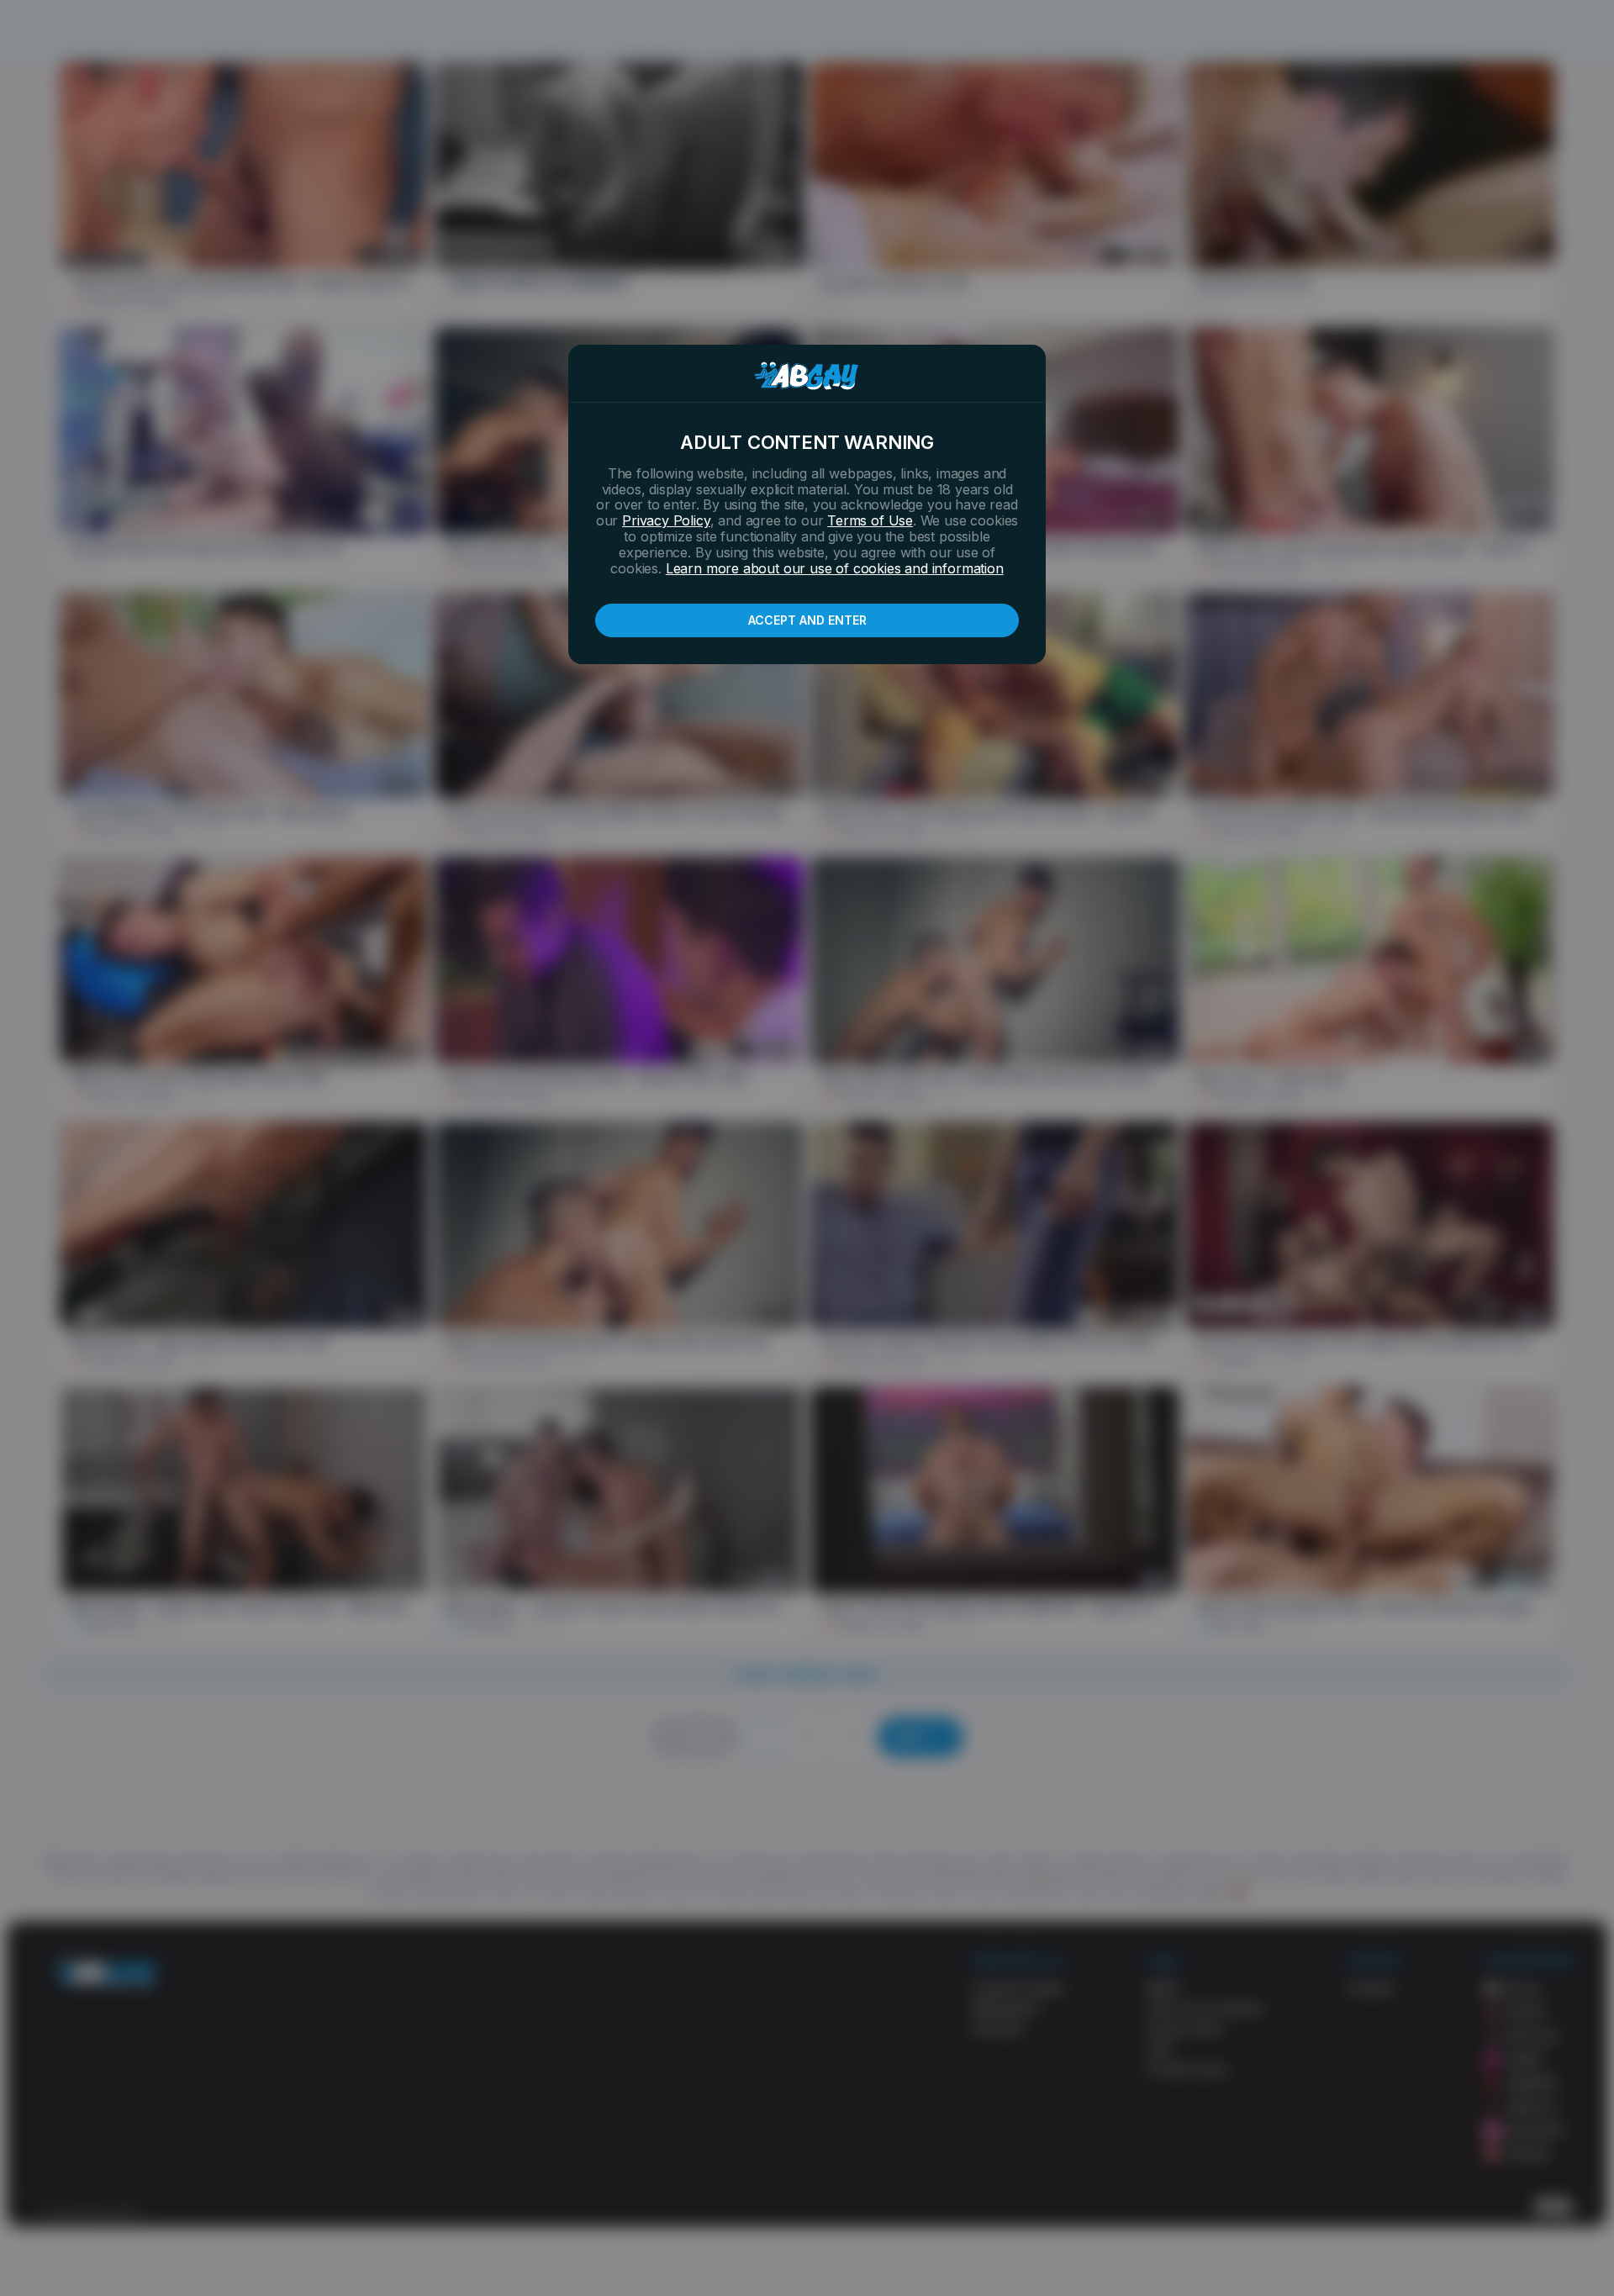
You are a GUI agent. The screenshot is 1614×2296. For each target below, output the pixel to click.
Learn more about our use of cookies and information (835, 568)
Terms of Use (870, 520)
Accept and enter (807, 620)
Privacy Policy (666, 520)
